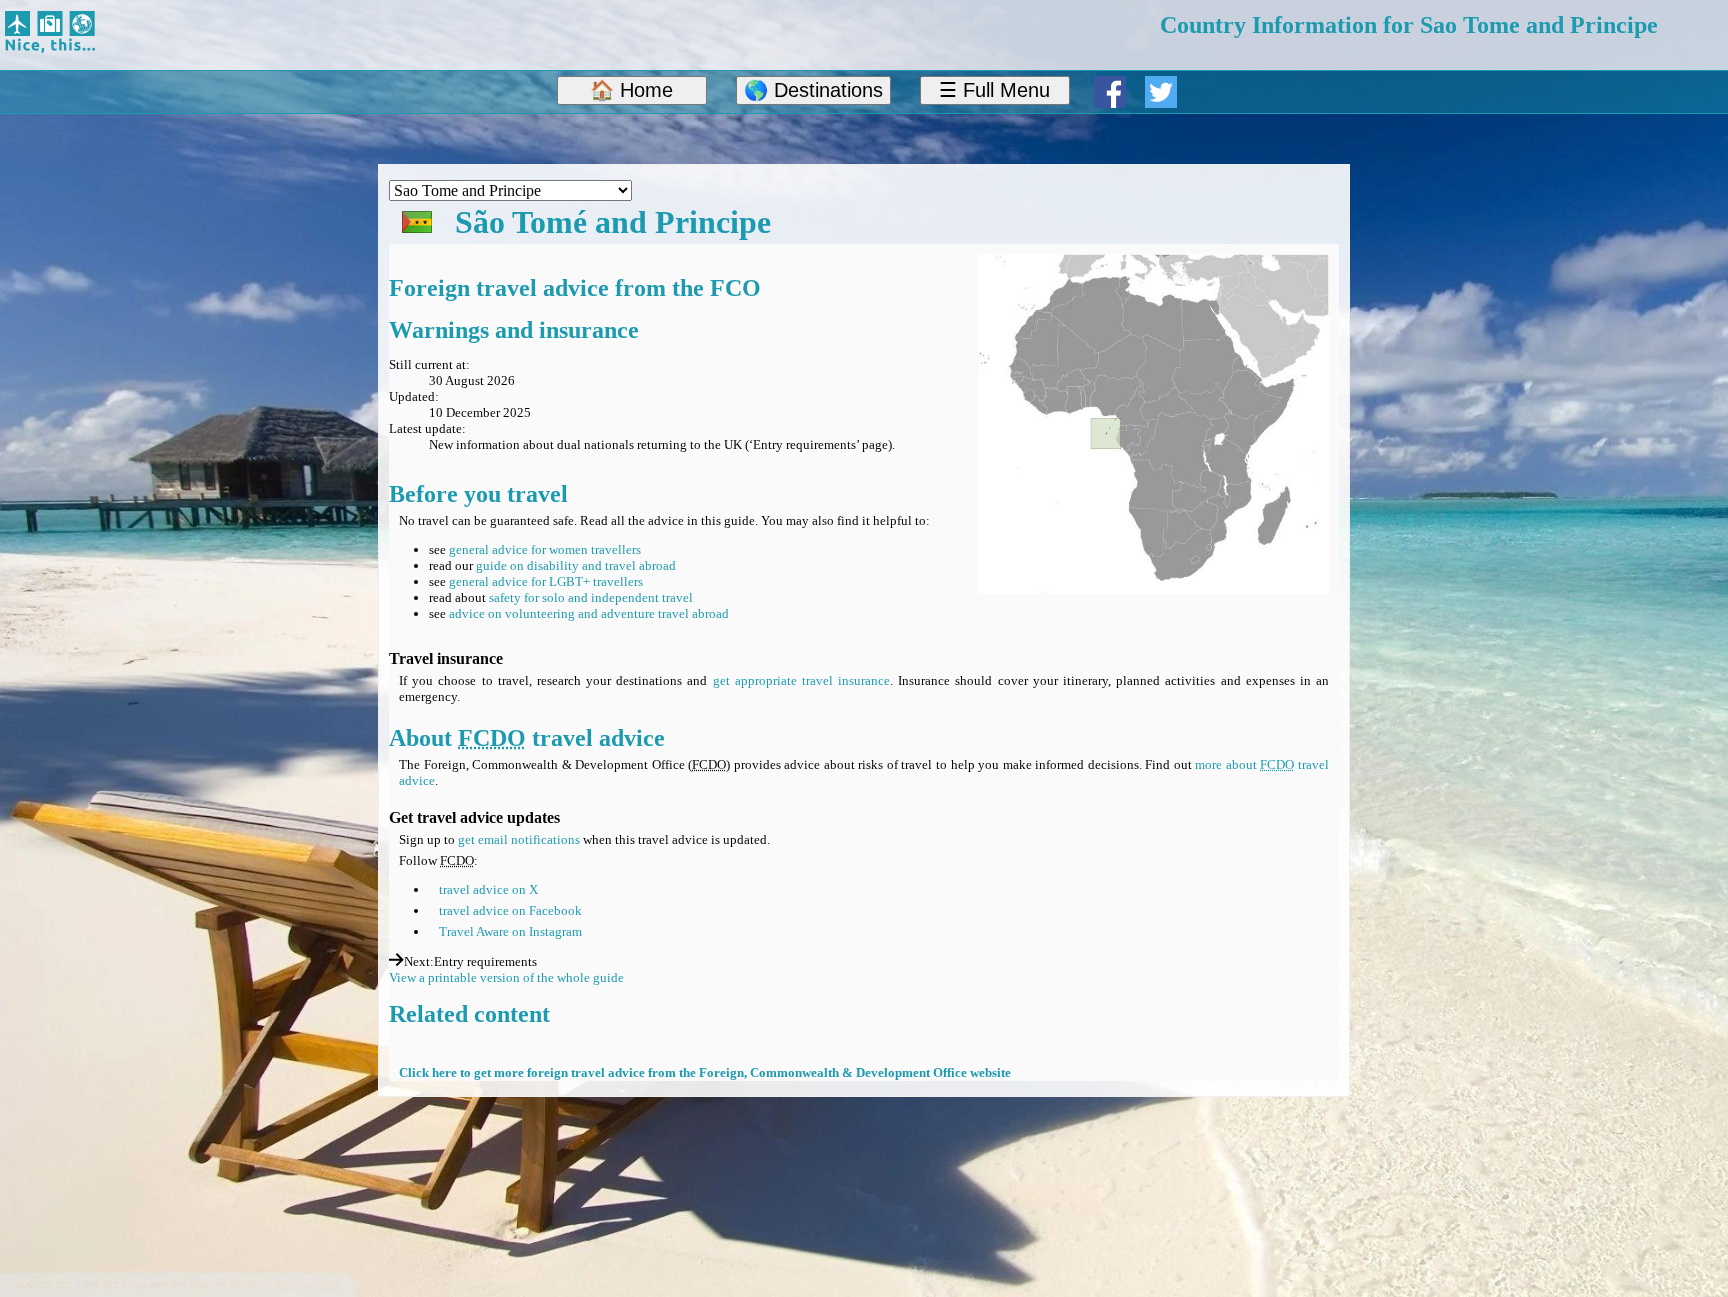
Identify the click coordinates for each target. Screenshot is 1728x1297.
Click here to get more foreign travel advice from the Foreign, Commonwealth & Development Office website (705, 1072)
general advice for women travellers (545, 549)
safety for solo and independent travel (591, 597)
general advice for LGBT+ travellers (546, 581)
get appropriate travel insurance (802, 680)
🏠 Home (631, 90)
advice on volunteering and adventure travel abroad (589, 613)
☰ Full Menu (994, 90)
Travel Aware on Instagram (510, 931)
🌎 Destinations (813, 90)
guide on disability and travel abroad (576, 565)
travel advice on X (488, 889)
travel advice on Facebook (510, 910)
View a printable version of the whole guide (506, 977)
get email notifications (519, 839)
